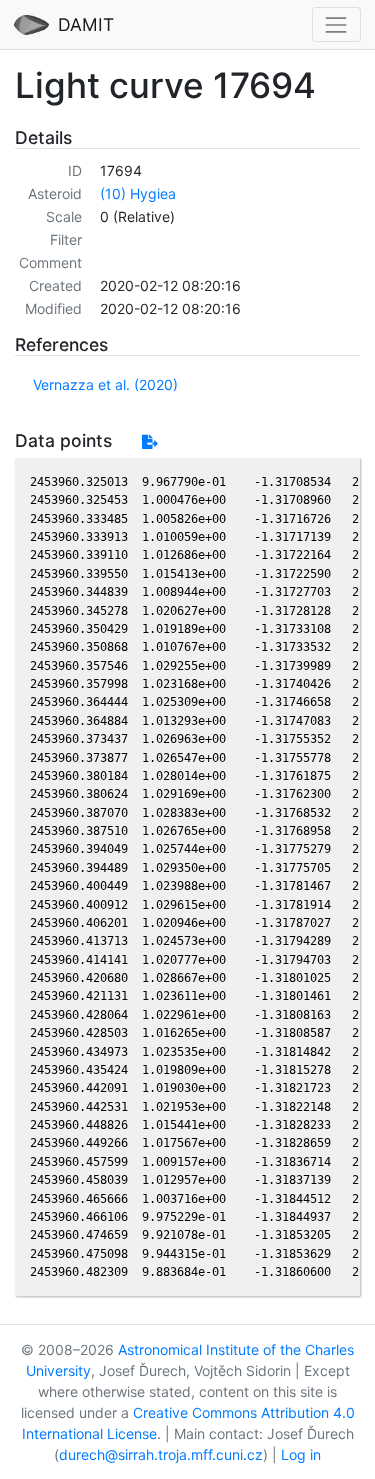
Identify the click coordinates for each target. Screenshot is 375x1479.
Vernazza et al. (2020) (105, 384)
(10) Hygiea (138, 193)
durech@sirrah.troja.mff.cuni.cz (161, 1454)
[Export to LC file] (149, 441)
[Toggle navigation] (336, 24)
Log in (301, 1454)
